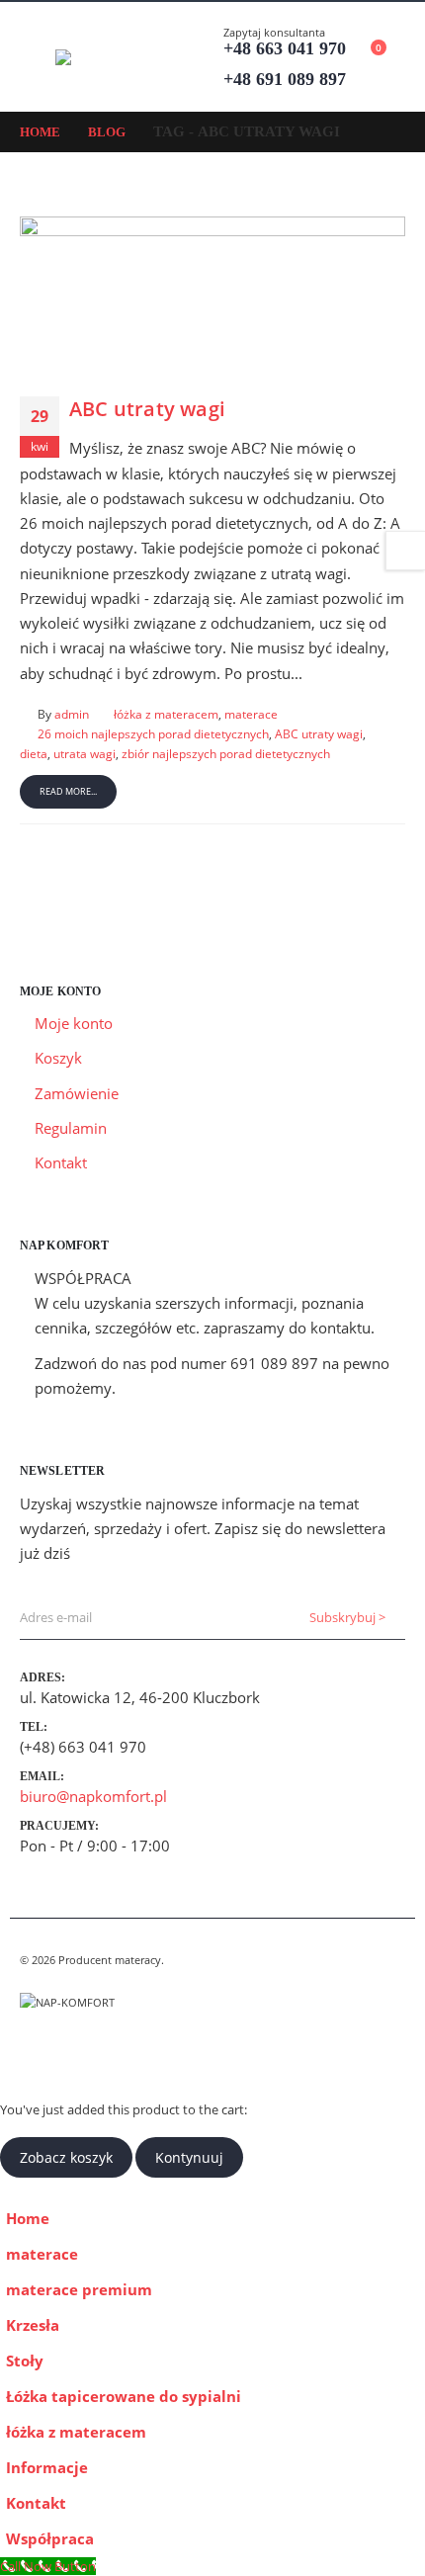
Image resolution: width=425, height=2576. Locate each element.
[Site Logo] (110, 57)
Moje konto (74, 1023)
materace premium (79, 2289)
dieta (34, 753)
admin (72, 714)
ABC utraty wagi (147, 409)
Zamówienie (77, 1093)
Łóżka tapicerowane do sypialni (124, 2396)
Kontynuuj (189, 2157)
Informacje (47, 2467)
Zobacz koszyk (66, 2157)
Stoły (25, 2361)
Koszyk (58, 1058)
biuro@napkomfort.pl (93, 1796)
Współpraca (50, 2538)
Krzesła (33, 2325)
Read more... (68, 791)
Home (28, 2218)
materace (251, 714)
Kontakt (61, 1162)
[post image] (212, 292)
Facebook (37, 2051)
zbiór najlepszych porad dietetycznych (226, 753)
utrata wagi (85, 753)
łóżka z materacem (166, 714)
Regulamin (71, 1128)
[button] (38, 57)
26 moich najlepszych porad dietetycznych (153, 733)
